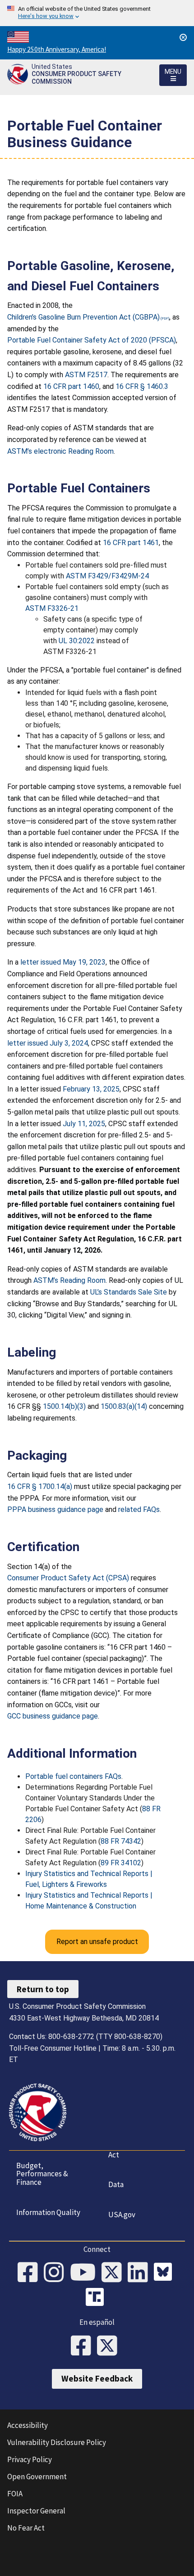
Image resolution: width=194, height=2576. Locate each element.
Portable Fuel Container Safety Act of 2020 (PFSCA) (92, 340)
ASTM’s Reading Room (69, 1280)
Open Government (37, 2477)
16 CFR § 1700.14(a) (40, 1487)
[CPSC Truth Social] (97, 2298)
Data (116, 2184)
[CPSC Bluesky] (165, 2273)
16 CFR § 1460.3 (142, 386)
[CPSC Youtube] (86, 2273)
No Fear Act (26, 2528)
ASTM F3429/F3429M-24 (107, 576)
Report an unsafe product (97, 1942)
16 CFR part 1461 (131, 543)
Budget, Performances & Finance (42, 2174)
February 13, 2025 (91, 1089)
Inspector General (36, 2511)
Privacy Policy (30, 2459)
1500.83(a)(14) (124, 1406)
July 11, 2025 (84, 1124)
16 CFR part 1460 (71, 386)
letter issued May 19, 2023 (63, 962)
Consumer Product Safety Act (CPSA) (68, 1578)
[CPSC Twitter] (115, 2273)
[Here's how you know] (97, 13)
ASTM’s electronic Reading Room (60, 451)
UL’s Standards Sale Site (129, 1292)
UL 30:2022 (77, 641)
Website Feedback (97, 2378)
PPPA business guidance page (55, 1509)
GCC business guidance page (53, 1716)
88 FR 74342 (121, 1841)
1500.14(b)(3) (64, 1406)
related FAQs (139, 1509)
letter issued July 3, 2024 (48, 1043)
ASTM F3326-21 (52, 608)
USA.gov (122, 2215)
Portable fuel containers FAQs (73, 1776)
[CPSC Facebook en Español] (84, 2346)
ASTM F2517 (86, 375)
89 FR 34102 (121, 1863)
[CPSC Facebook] (31, 2273)
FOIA (15, 2494)
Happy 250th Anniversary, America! (57, 49)
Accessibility (28, 2425)
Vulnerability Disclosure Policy (57, 2442)
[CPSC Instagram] (57, 2273)
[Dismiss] (183, 37)
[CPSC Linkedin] (141, 2273)
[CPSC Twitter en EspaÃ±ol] (110, 2346)
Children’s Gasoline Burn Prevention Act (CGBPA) (83, 317)
